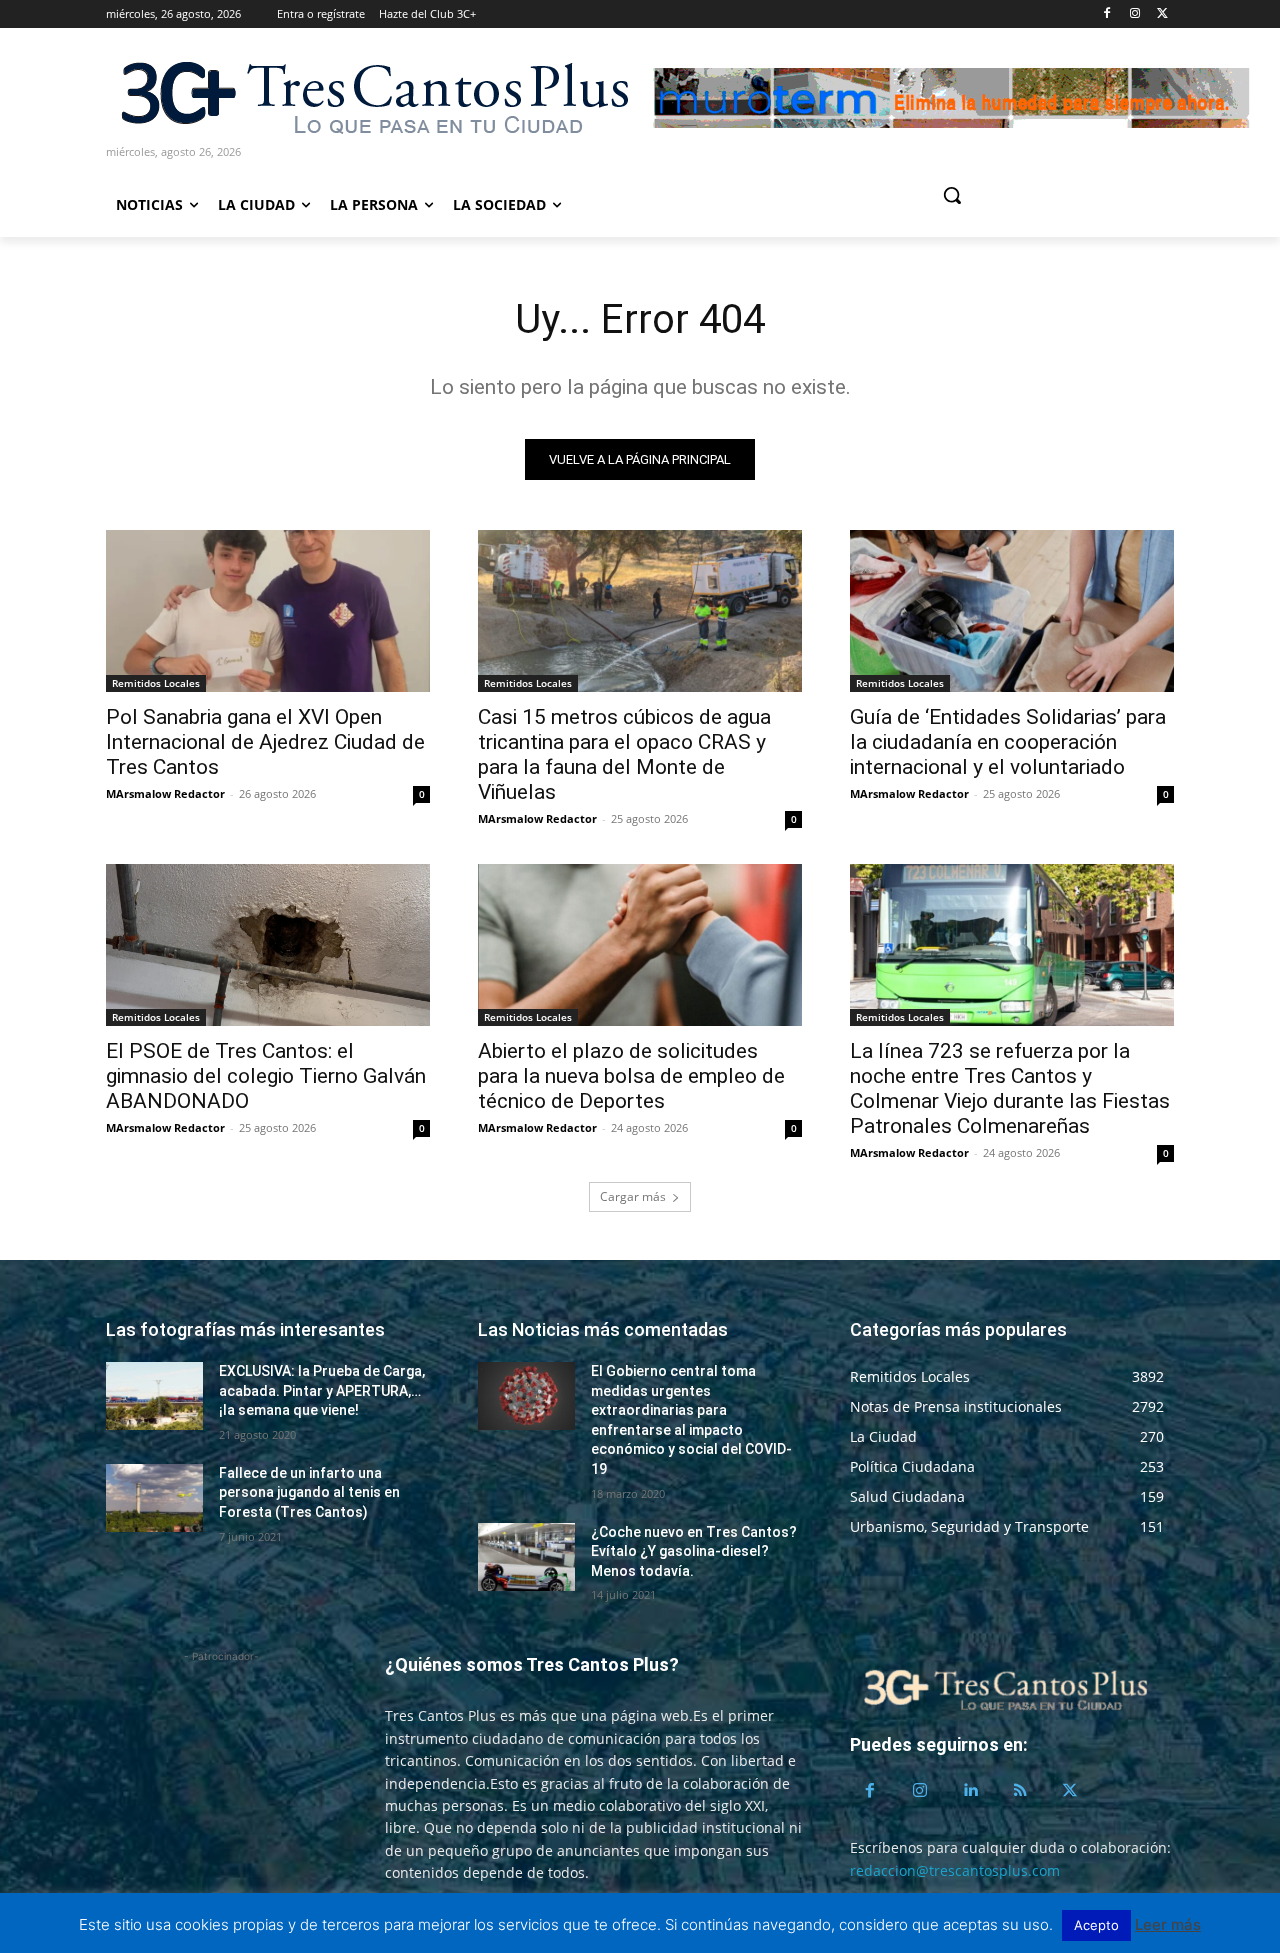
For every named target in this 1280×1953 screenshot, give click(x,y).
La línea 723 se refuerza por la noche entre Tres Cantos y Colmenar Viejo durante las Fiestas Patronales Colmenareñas (1010, 1088)
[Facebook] (1107, 14)
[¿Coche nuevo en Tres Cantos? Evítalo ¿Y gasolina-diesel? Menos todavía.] (526, 1557)
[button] (1028, 195)
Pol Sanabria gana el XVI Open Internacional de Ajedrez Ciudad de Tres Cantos (265, 742)
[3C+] (373, 96)
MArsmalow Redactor (165, 793)
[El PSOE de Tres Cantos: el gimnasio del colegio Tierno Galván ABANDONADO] (268, 945)
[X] (1162, 14)
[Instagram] (1134, 14)
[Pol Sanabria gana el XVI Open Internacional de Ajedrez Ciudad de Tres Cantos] (268, 611)
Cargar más (633, 1196)
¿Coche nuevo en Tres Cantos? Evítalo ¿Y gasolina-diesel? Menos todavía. (694, 1551)
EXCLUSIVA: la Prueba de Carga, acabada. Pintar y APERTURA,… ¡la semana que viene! (322, 1390)
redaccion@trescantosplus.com (955, 1870)
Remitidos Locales (156, 683)
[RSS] (1020, 1791)
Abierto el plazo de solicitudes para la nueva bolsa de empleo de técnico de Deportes (631, 1076)
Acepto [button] (1096, 1925)
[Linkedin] (970, 1791)
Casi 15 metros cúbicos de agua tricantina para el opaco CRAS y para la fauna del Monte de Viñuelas (624, 754)
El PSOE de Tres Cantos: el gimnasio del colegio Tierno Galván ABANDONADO (266, 1076)
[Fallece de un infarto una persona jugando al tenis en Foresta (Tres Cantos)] (154, 1498)
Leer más (1168, 1924)
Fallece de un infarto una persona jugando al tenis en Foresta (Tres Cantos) (309, 1492)
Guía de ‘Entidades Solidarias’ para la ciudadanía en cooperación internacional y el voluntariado (1008, 742)
